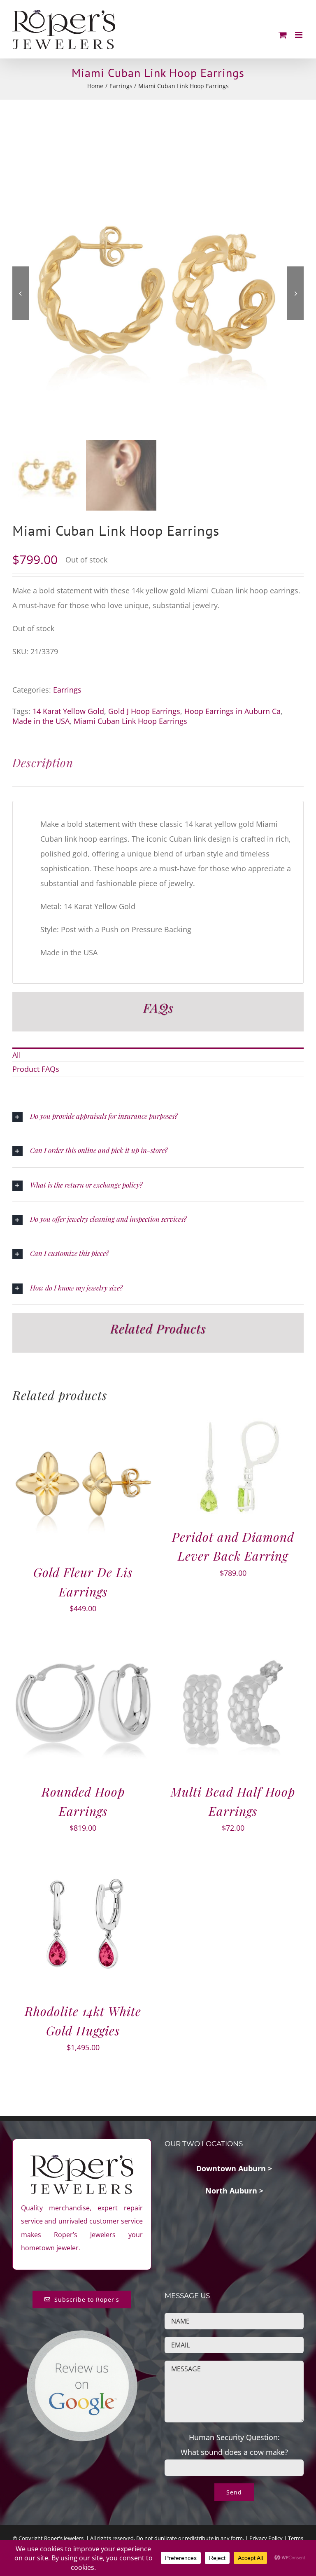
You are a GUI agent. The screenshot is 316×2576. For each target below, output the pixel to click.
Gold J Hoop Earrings (144, 711)
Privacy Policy (266, 2538)
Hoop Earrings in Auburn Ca (232, 711)
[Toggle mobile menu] (299, 35)
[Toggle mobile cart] (283, 35)
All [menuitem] (17, 1055)
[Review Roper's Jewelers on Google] (82, 2336)
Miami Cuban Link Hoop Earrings (130, 721)
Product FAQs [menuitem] (36, 1069)
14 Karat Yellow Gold (68, 711)
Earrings (67, 690)
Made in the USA (41, 721)
